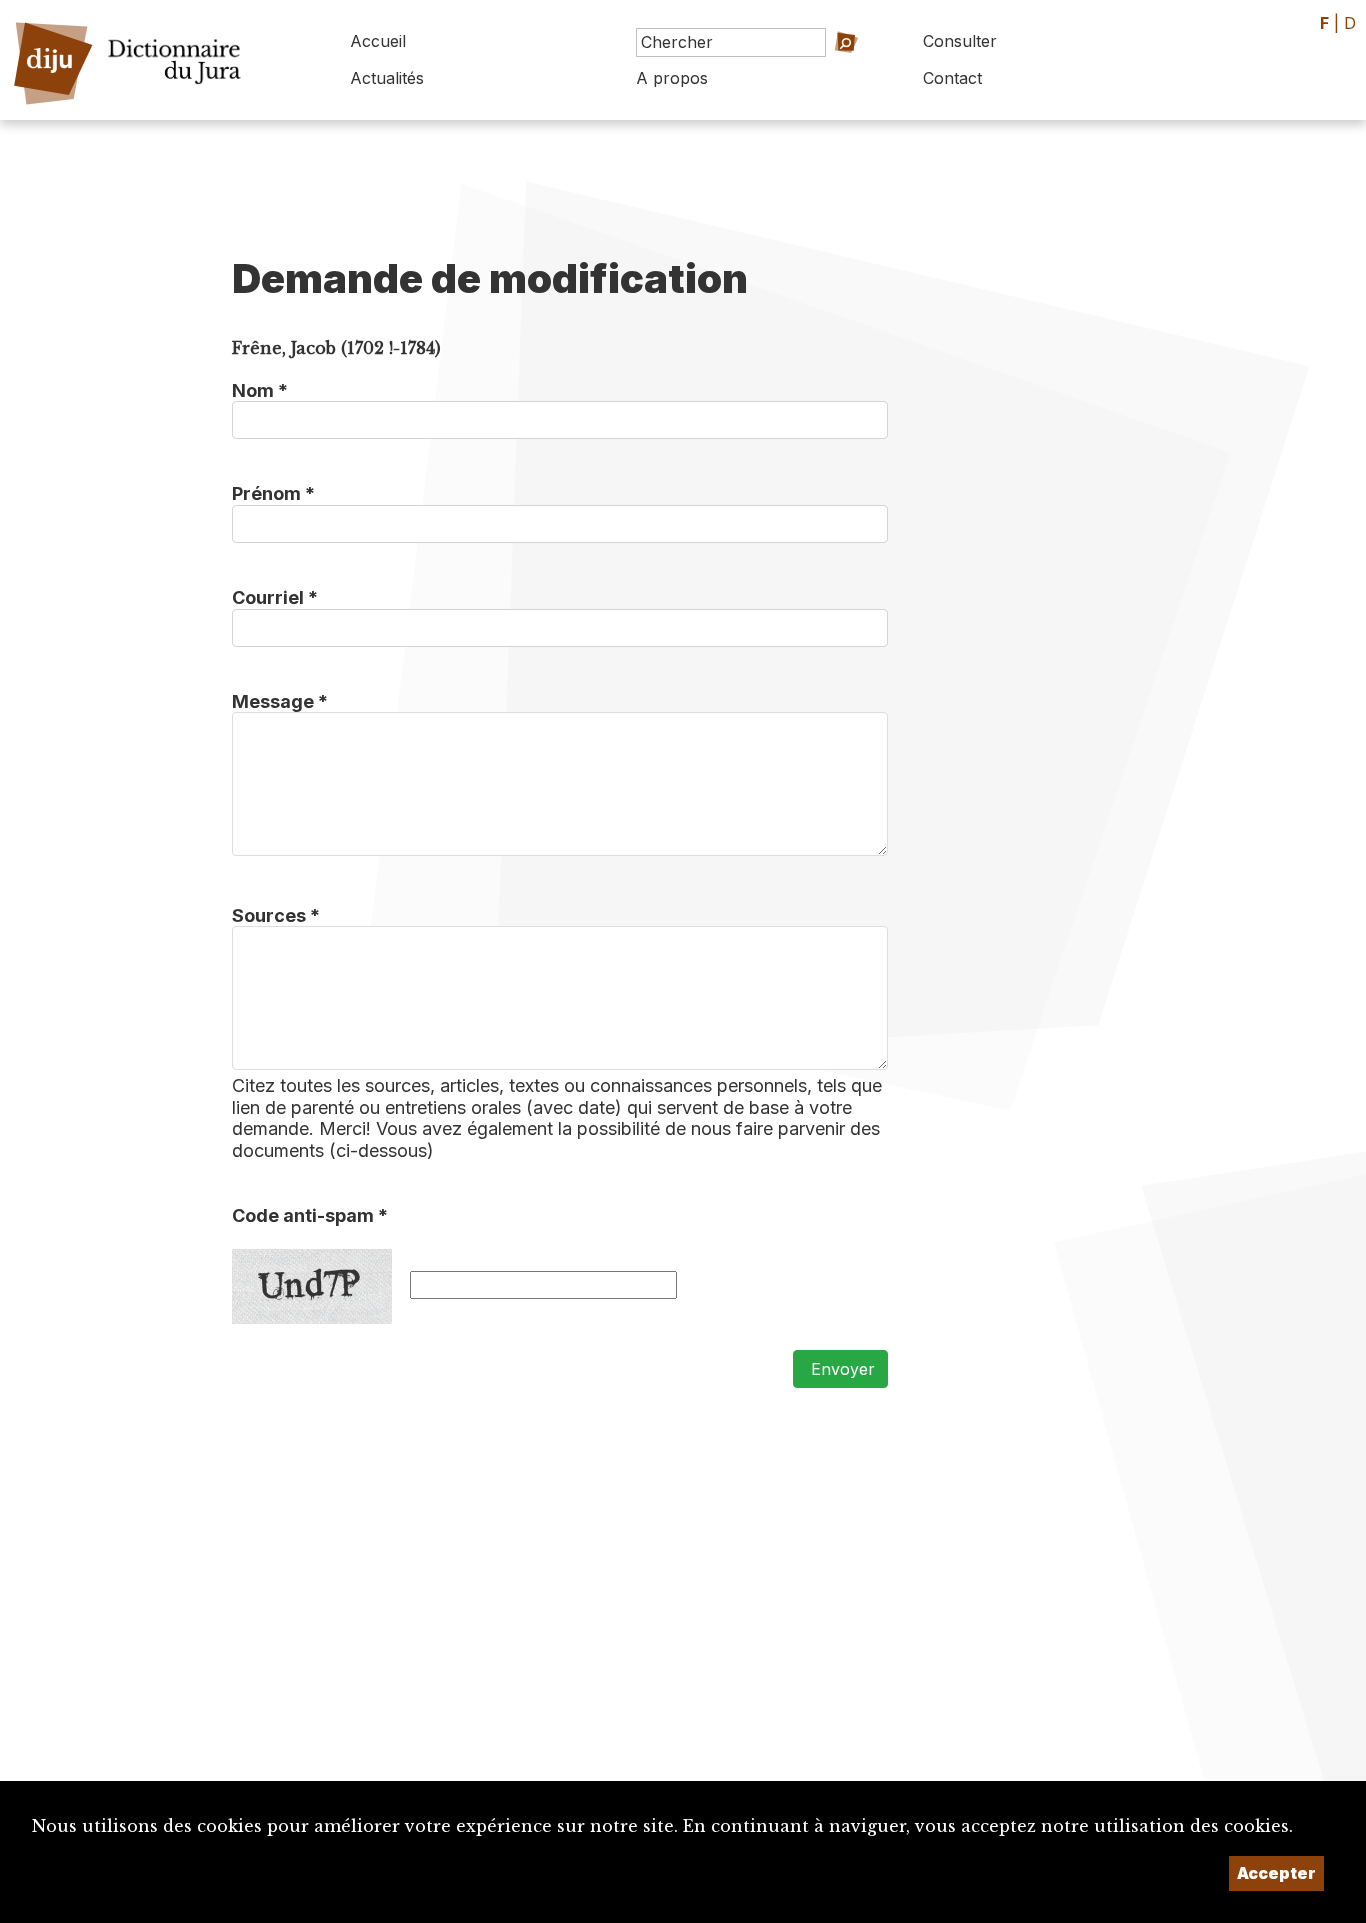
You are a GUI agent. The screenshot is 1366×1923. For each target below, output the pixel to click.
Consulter (960, 41)
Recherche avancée (815, 70)
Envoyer (840, 1369)
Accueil (378, 41)
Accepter (1276, 1873)
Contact (952, 78)
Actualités (387, 78)
